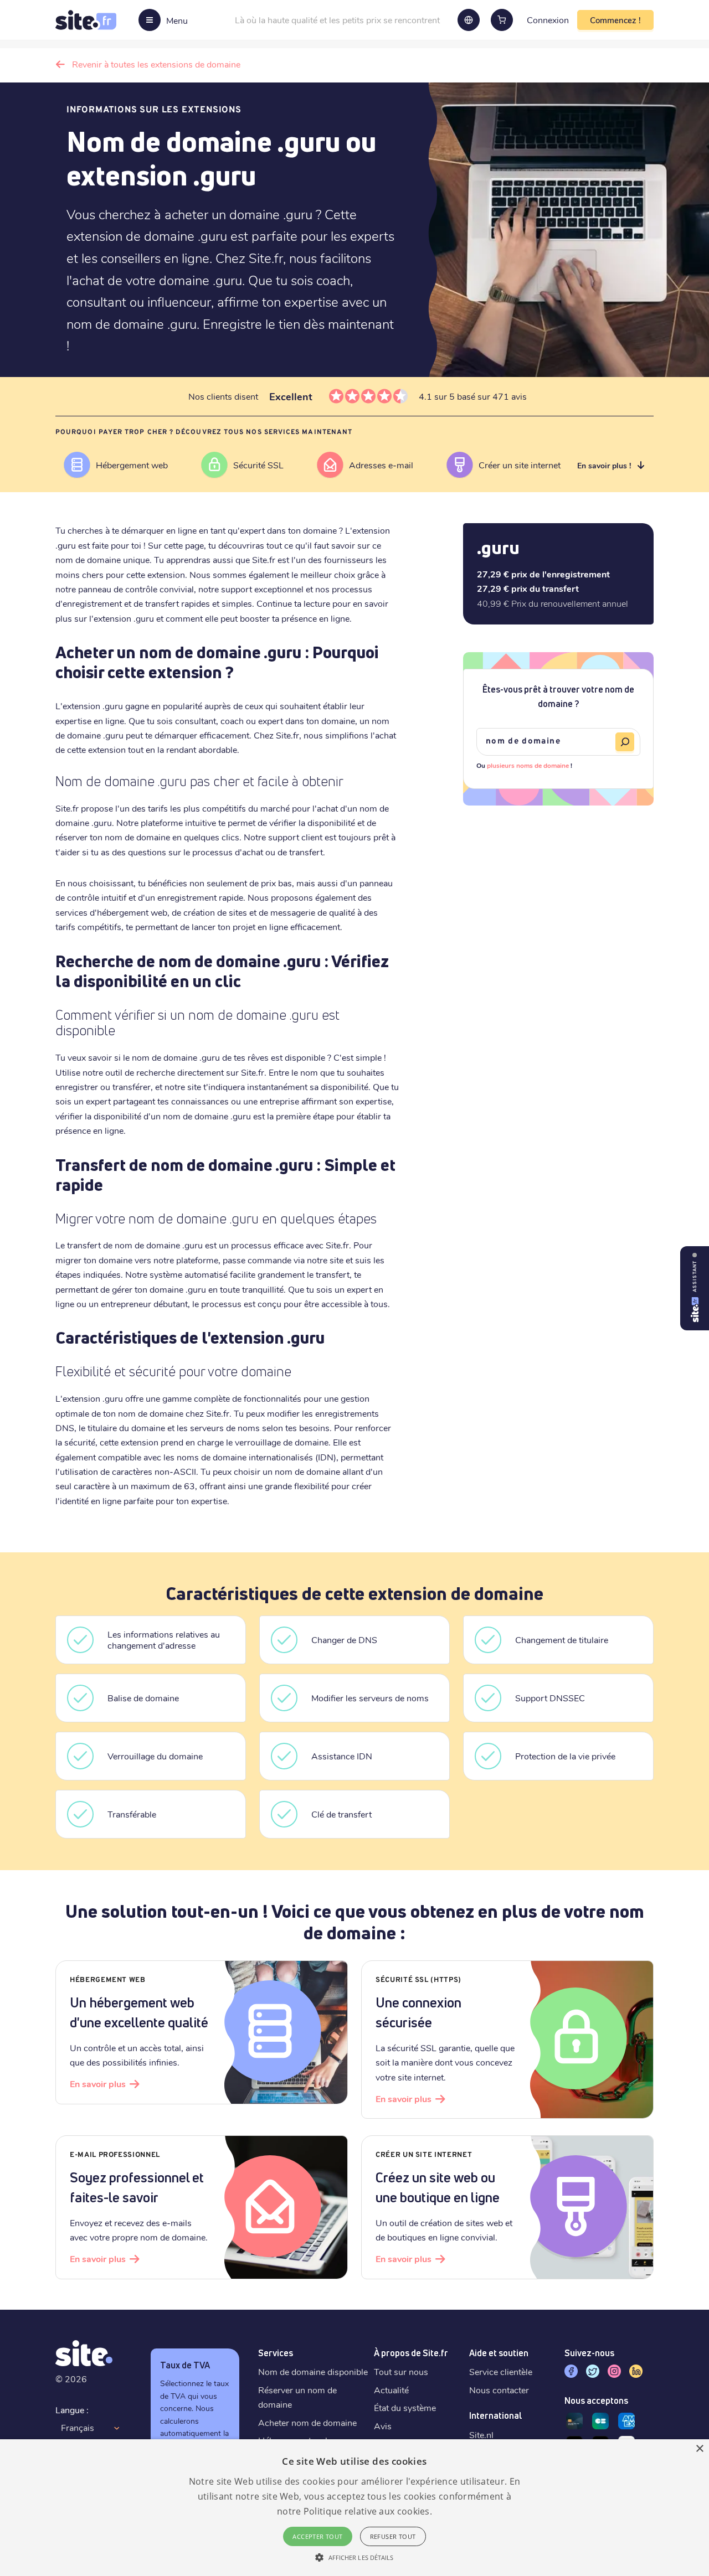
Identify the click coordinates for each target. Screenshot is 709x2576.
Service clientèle (501, 2371)
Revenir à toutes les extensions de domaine (156, 64)
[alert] (354, 2508)
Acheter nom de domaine (307, 2422)
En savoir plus (98, 2084)
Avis (383, 2426)
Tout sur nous (401, 2371)
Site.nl (481, 2435)
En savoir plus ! (604, 465)
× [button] (699, 2449)
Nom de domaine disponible (313, 2371)
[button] (354, 2557)
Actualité (391, 2390)
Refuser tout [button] (393, 2536)
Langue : (72, 2410)
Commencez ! (615, 20)
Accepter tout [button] (317, 2536)
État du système (405, 2407)
